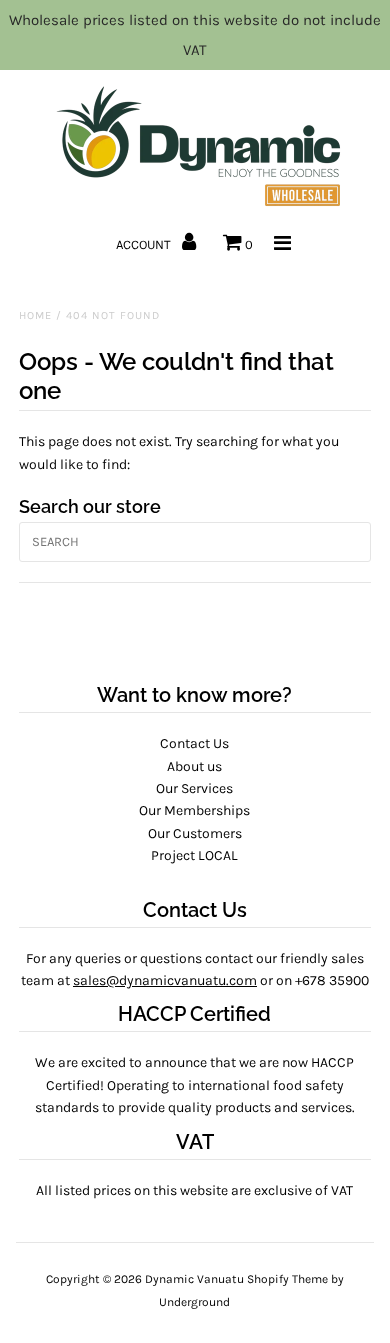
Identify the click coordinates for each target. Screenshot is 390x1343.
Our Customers (195, 833)
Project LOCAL (194, 855)
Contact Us (194, 743)
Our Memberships (194, 810)
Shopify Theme (287, 1279)
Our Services (194, 788)
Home (35, 315)
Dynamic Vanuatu (194, 1279)
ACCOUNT (145, 244)
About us (194, 766)
